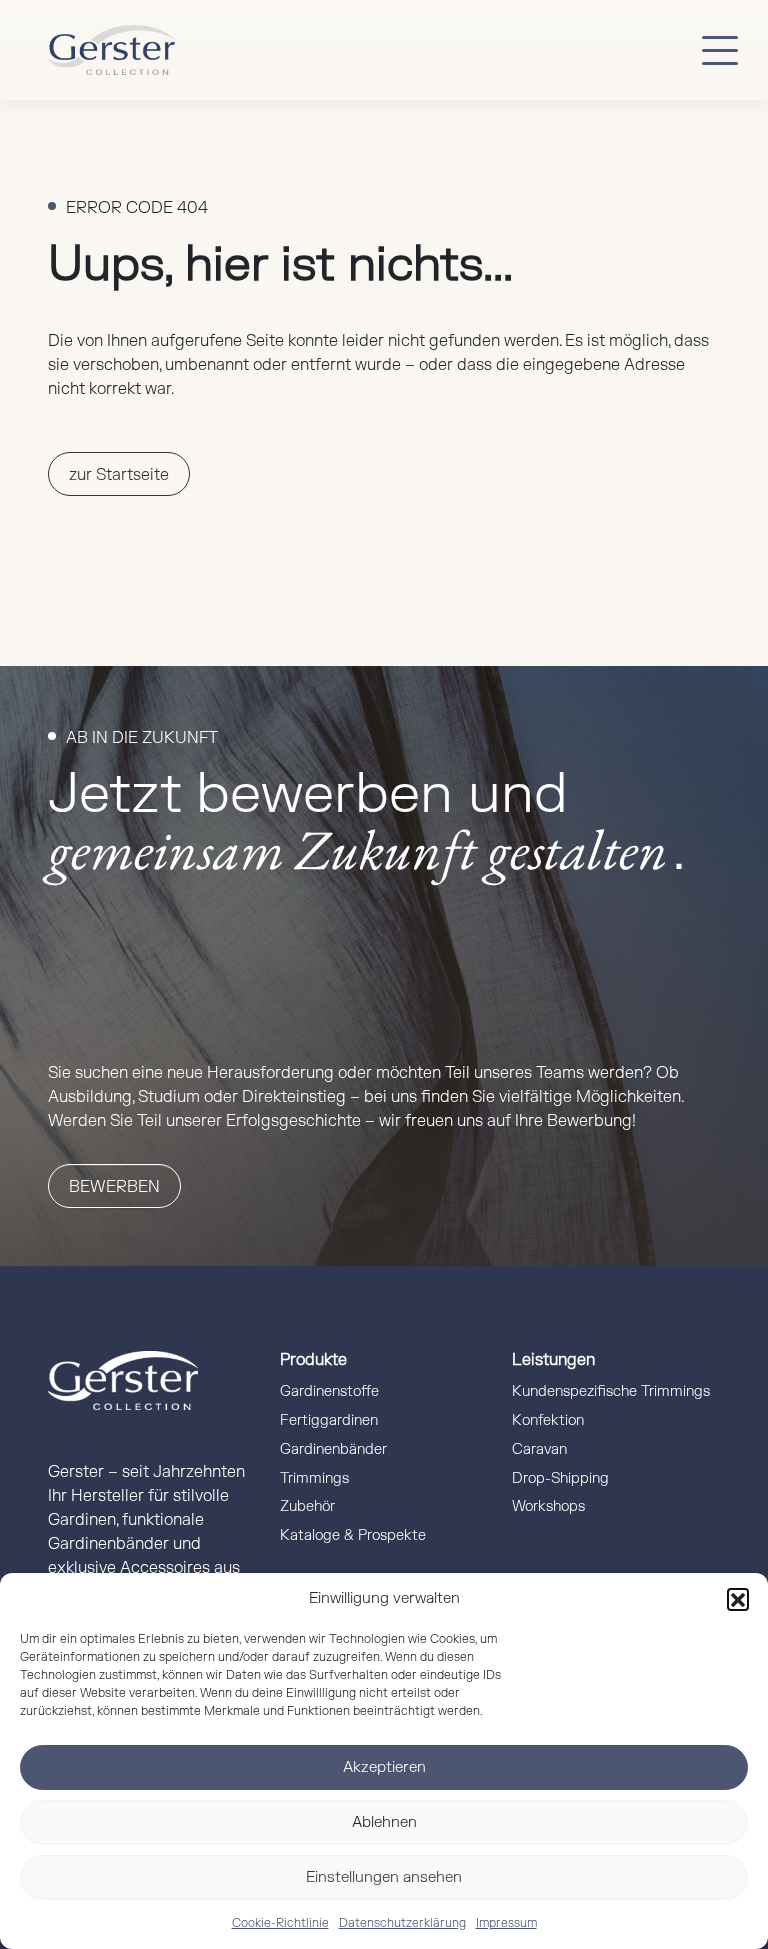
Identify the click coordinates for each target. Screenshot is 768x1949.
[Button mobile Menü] (720, 50)
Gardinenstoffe (329, 1391)
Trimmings (314, 1478)
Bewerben (114, 1187)
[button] (738, 1599)
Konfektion (548, 1420)
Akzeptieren (384, 1767)
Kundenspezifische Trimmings (611, 1391)
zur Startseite (119, 475)
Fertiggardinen (329, 1420)
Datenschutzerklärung (402, 1923)
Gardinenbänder (333, 1449)
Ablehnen (384, 1822)
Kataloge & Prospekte (353, 1535)
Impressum (506, 1923)
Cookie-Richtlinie (280, 1923)
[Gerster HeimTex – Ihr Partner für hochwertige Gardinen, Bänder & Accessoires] (111, 50)
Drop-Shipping (560, 1478)
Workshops (548, 1506)
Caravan (539, 1449)
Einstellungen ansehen (384, 1877)
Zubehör (307, 1506)
